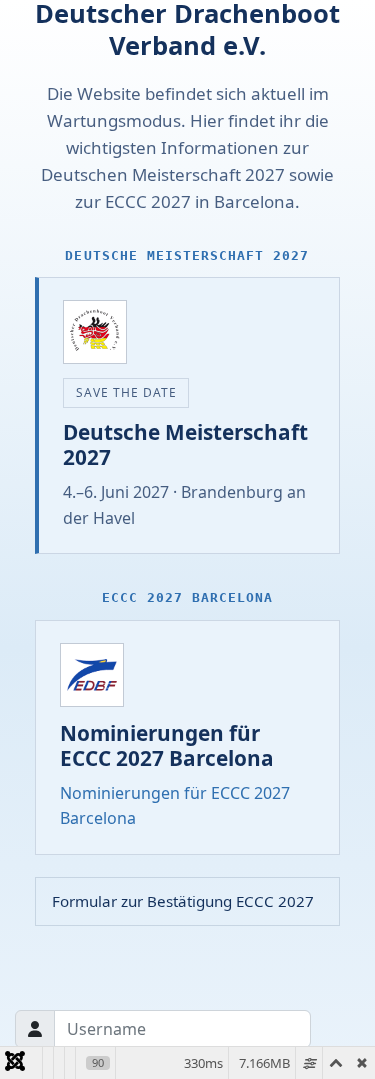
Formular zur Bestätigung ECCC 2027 (183, 901)
